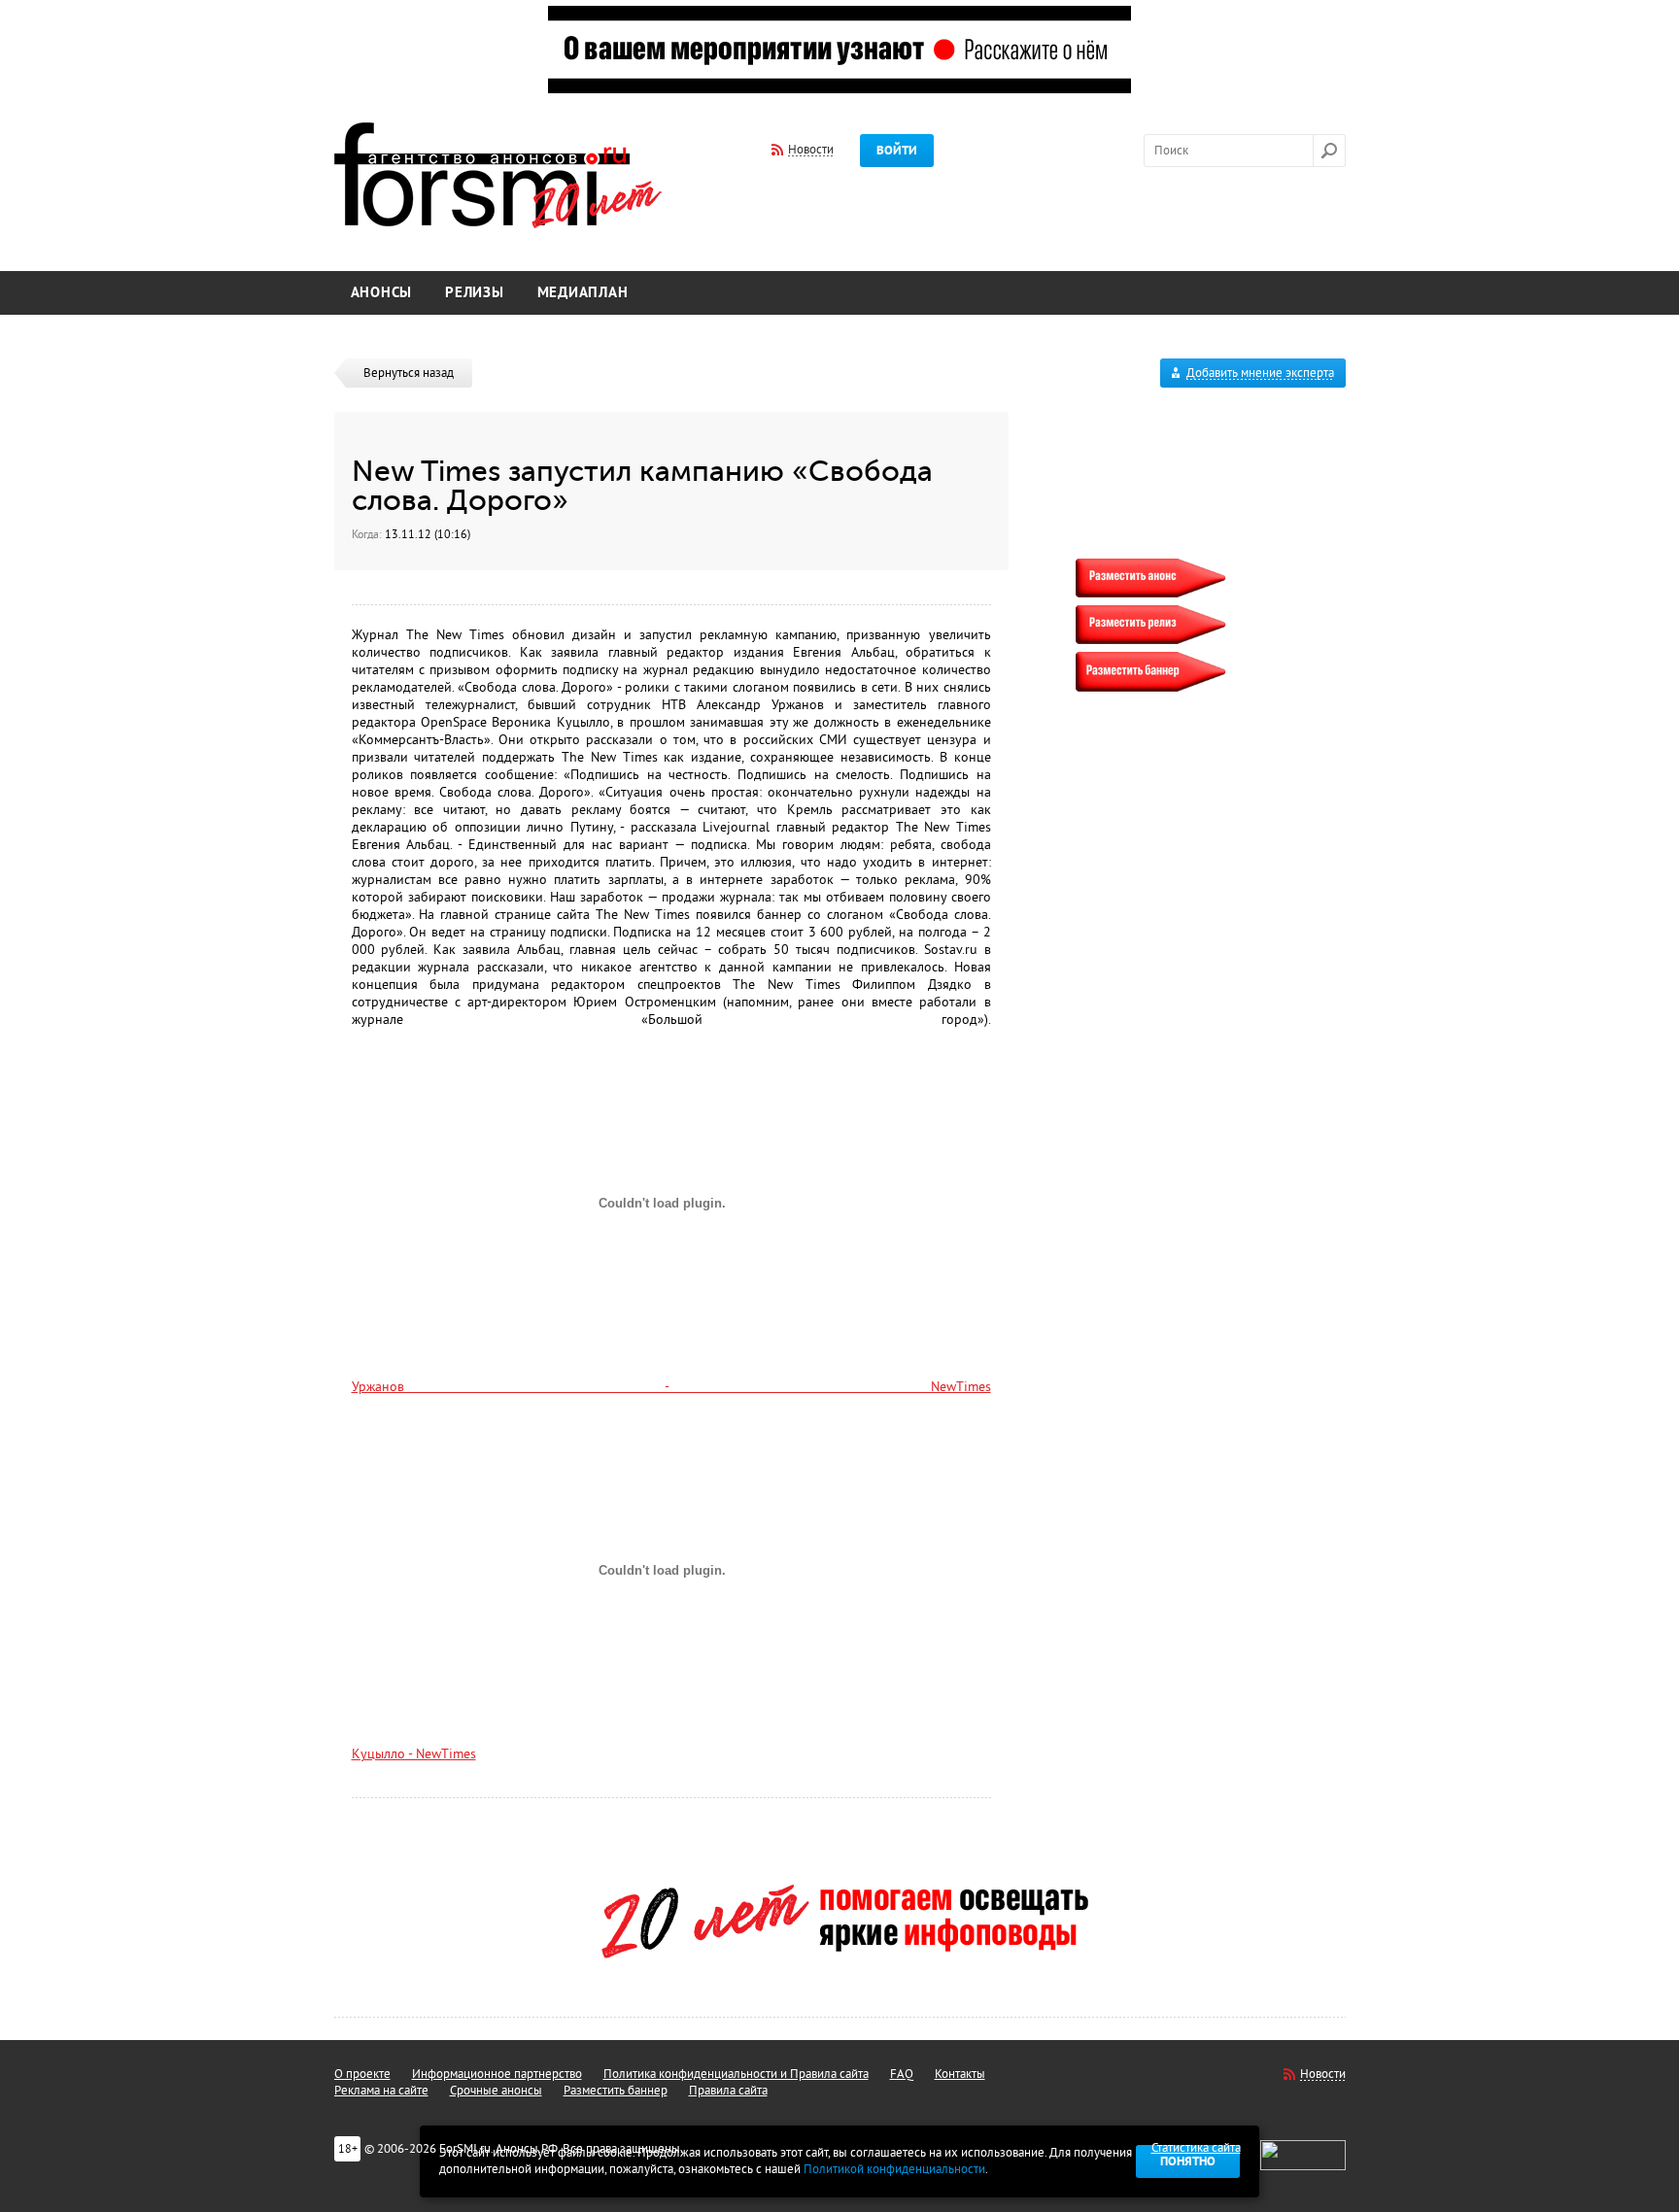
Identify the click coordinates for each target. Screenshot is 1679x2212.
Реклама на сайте (381, 2091)
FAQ (902, 2074)
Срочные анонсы (496, 2091)
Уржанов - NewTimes (671, 1387)
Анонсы (382, 293)
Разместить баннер (616, 2091)
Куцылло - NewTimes (414, 1754)
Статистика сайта (1196, 2148)
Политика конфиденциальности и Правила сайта (736, 2074)
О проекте (362, 2074)
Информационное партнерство (497, 2074)
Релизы (475, 293)
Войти (897, 151)
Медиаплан (583, 293)
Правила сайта (728, 2091)
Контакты (960, 2074)
